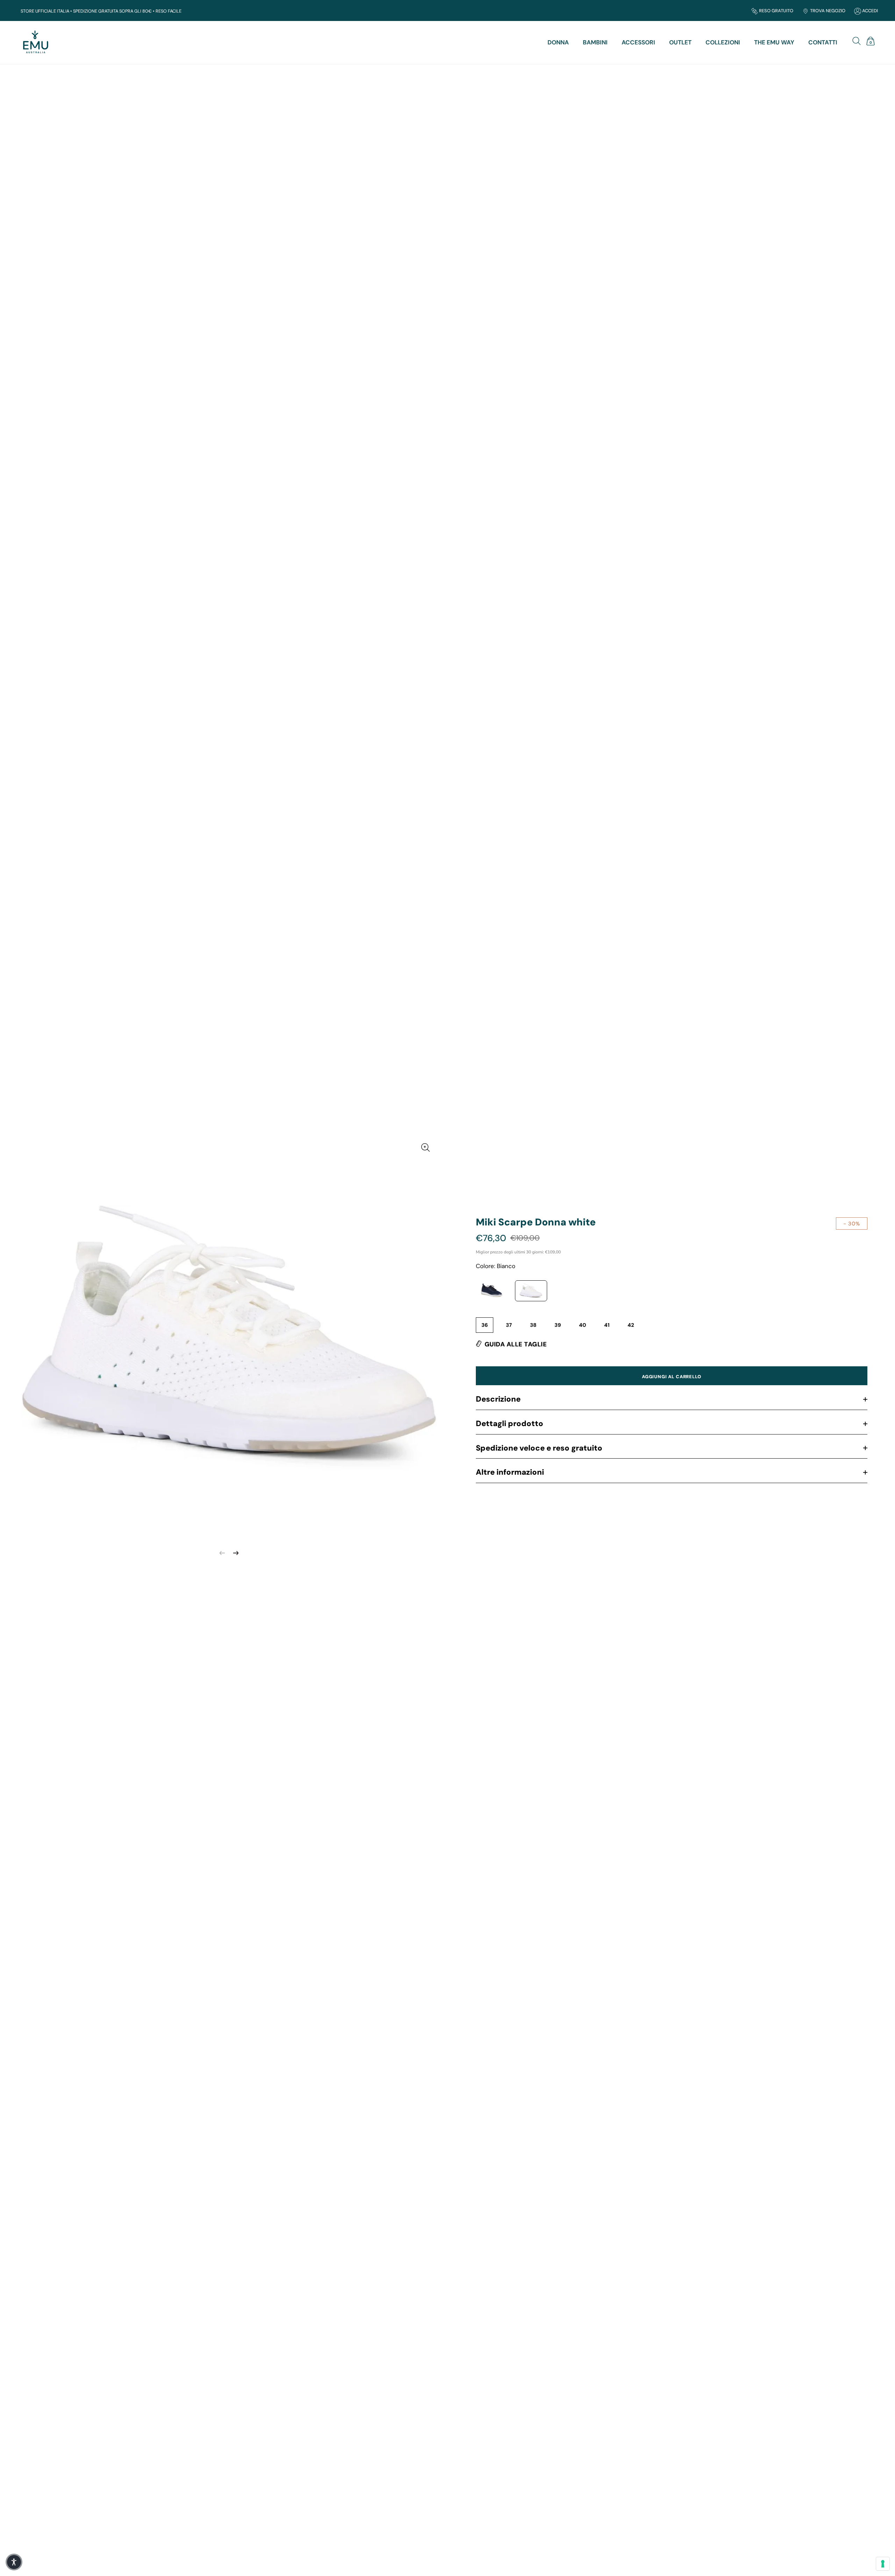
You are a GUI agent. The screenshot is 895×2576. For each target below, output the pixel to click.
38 (533, 1325)
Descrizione (498, 1399)
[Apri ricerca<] (858, 40)
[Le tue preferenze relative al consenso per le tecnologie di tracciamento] (883, 2564)
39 (558, 1325)
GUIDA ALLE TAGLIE (516, 1344)
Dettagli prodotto (510, 1423)
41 (607, 1325)
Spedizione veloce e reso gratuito (539, 1448)
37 (509, 1325)
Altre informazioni (510, 1472)
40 (582, 1325)
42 (631, 1325)
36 (485, 1325)
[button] (14, 2562)
